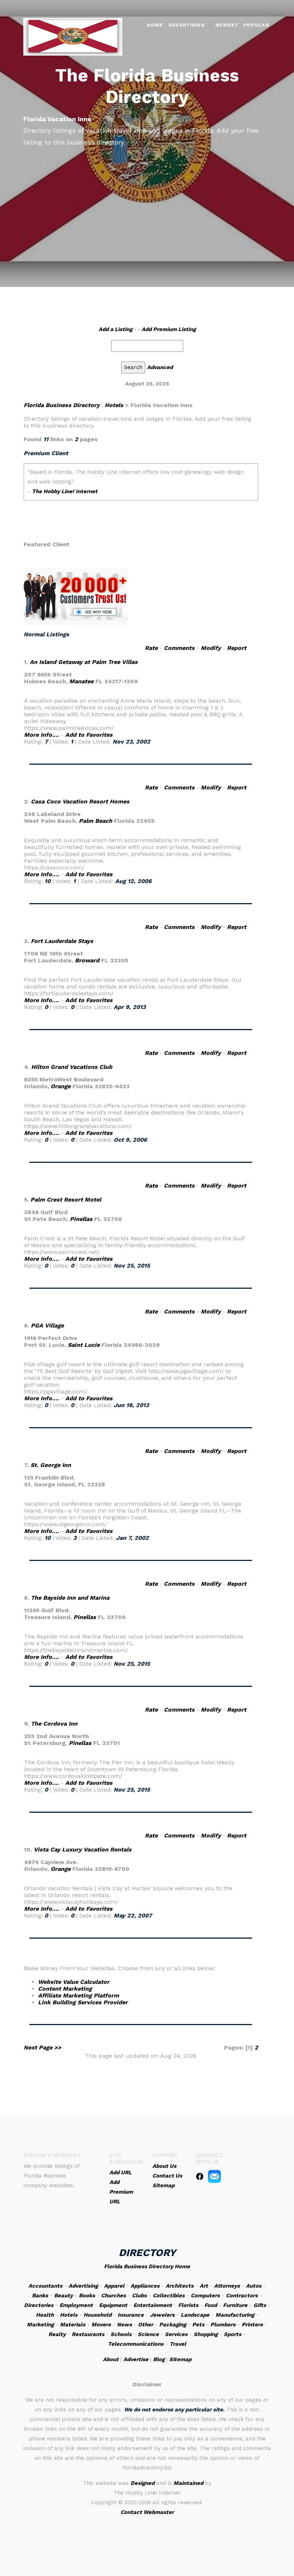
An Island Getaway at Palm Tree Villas (84, 662)
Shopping (206, 2334)
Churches (113, 2296)
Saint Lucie (84, 1345)
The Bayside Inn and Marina (70, 1598)
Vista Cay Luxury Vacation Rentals (83, 1850)
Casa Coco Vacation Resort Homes (80, 801)
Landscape (195, 2315)
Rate (151, 648)
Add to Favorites (89, 735)
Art (204, 2286)
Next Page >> (42, 2047)
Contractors (242, 2296)
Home (155, 25)
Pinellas (81, 1219)
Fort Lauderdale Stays (62, 941)
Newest (226, 25)
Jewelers (162, 2315)
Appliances (145, 2286)
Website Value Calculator (74, 1982)
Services (176, 2334)
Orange (61, 1086)
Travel (178, 2344)
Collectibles (169, 2296)
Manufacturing (235, 2315)
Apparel (114, 2286)
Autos (254, 2286)
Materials (73, 2325)
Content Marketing (65, 1989)
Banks (40, 2296)
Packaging (173, 2325)
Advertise (136, 2359)
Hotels (114, 405)
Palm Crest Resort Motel (66, 1200)
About (111, 2359)
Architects (180, 2286)
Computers (205, 2296)
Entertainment (153, 2305)
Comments (179, 648)
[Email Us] (214, 2176)
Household (98, 2315)
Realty (57, 2334)
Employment (76, 2305)
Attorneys (227, 2286)
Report (237, 648)
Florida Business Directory (62, 405)
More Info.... (42, 735)
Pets (198, 2325)
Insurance (131, 2315)
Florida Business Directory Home (147, 2266)
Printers (252, 2325)
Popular (256, 25)
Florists (188, 2305)
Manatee (81, 681)
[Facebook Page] (200, 2176)
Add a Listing (115, 329)
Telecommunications (136, 2344)
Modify (211, 648)
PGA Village (47, 1325)
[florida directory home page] (73, 36)
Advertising (186, 25)
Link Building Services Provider (83, 2002)
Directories (39, 2305)
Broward (87, 960)
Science (148, 2334)
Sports (233, 2334)
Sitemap (180, 2359)
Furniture (235, 2305)
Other (146, 2325)
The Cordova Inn (54, 1724)
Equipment (113, 2305)
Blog (159, 2359)
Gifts (260, 2305)
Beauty (63, 2296)
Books (87, 2296)
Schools (121, 2334)
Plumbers (223, 2325)
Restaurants (88, 2334)
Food (211, 2305)
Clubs (139, 2296)
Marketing (40, 2325)
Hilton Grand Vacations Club (72, 1067)
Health (45, 2315)
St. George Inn (51, 1465)
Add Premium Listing (169, 329)
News (124, 2325)
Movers (101, 2325)
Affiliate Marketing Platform (79, 1995)
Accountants (45, 2286)
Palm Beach (96, 821)
